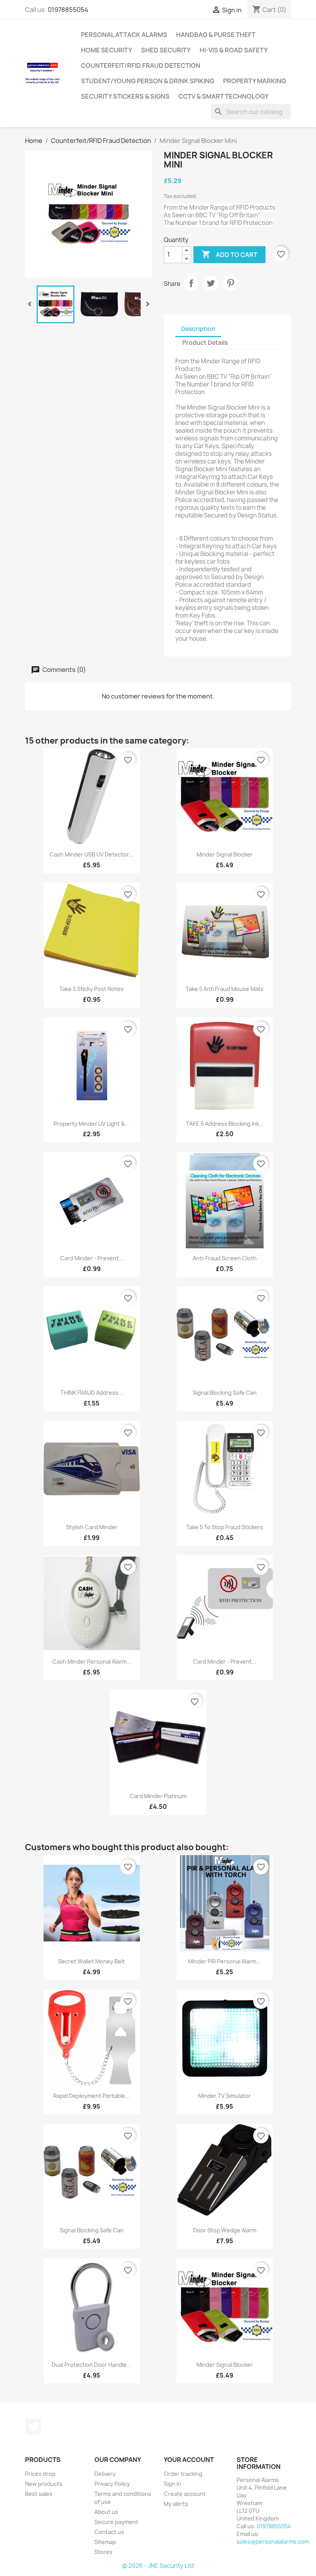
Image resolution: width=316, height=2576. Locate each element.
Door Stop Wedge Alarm (225, 2230)
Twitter (34, 2427)
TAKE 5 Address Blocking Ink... (225, 1124)
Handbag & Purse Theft (216, 35)
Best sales (39, 2494)
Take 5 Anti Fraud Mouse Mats (225, 989)
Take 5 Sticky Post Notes (92, 989)
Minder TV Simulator (224, 2096)
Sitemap (105, 2542)
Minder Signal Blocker (225, 854)
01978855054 (68, 10)
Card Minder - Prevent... (92, 1258)
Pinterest (230, 283)
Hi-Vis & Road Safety (234, 50)
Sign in (172, 2484)
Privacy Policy (112, 2484)
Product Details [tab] (205, 343)
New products (44, 2484)
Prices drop (40, 2474)
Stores (103, 2552)
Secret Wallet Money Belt (92, 1961)
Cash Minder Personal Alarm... (92, 1662)
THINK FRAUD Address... (92, 1393)
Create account (185, 2494)
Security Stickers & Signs (125, 96)
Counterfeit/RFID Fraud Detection (141, 65)
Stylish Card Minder (92, 1527)
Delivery (105, 2474)
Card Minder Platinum (158, 1796)
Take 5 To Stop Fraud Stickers (225, 1527)
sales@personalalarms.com (273, 2542)
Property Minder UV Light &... (92, 1124)
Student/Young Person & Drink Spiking (148, 81)
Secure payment (116, 2522)
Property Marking (255, 81)
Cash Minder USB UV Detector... (92, 854)
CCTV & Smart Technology (224, 96)
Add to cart (229, 254)
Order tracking (183, 2474)
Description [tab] (198, 329)
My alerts (176, 2504)
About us (106, 2512)
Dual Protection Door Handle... (92, 2365)
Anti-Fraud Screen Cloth (225, 1258)
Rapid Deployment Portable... (92, 2096)
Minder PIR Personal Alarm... (224, 1961)
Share (191, 283)
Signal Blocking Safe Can (225, 1393)
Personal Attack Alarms (124, 35)
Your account (189, 2460)
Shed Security (166, 50)
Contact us (109, 2532)
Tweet (211, 283)
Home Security (107, 50)
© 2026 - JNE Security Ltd (158, 2566)
